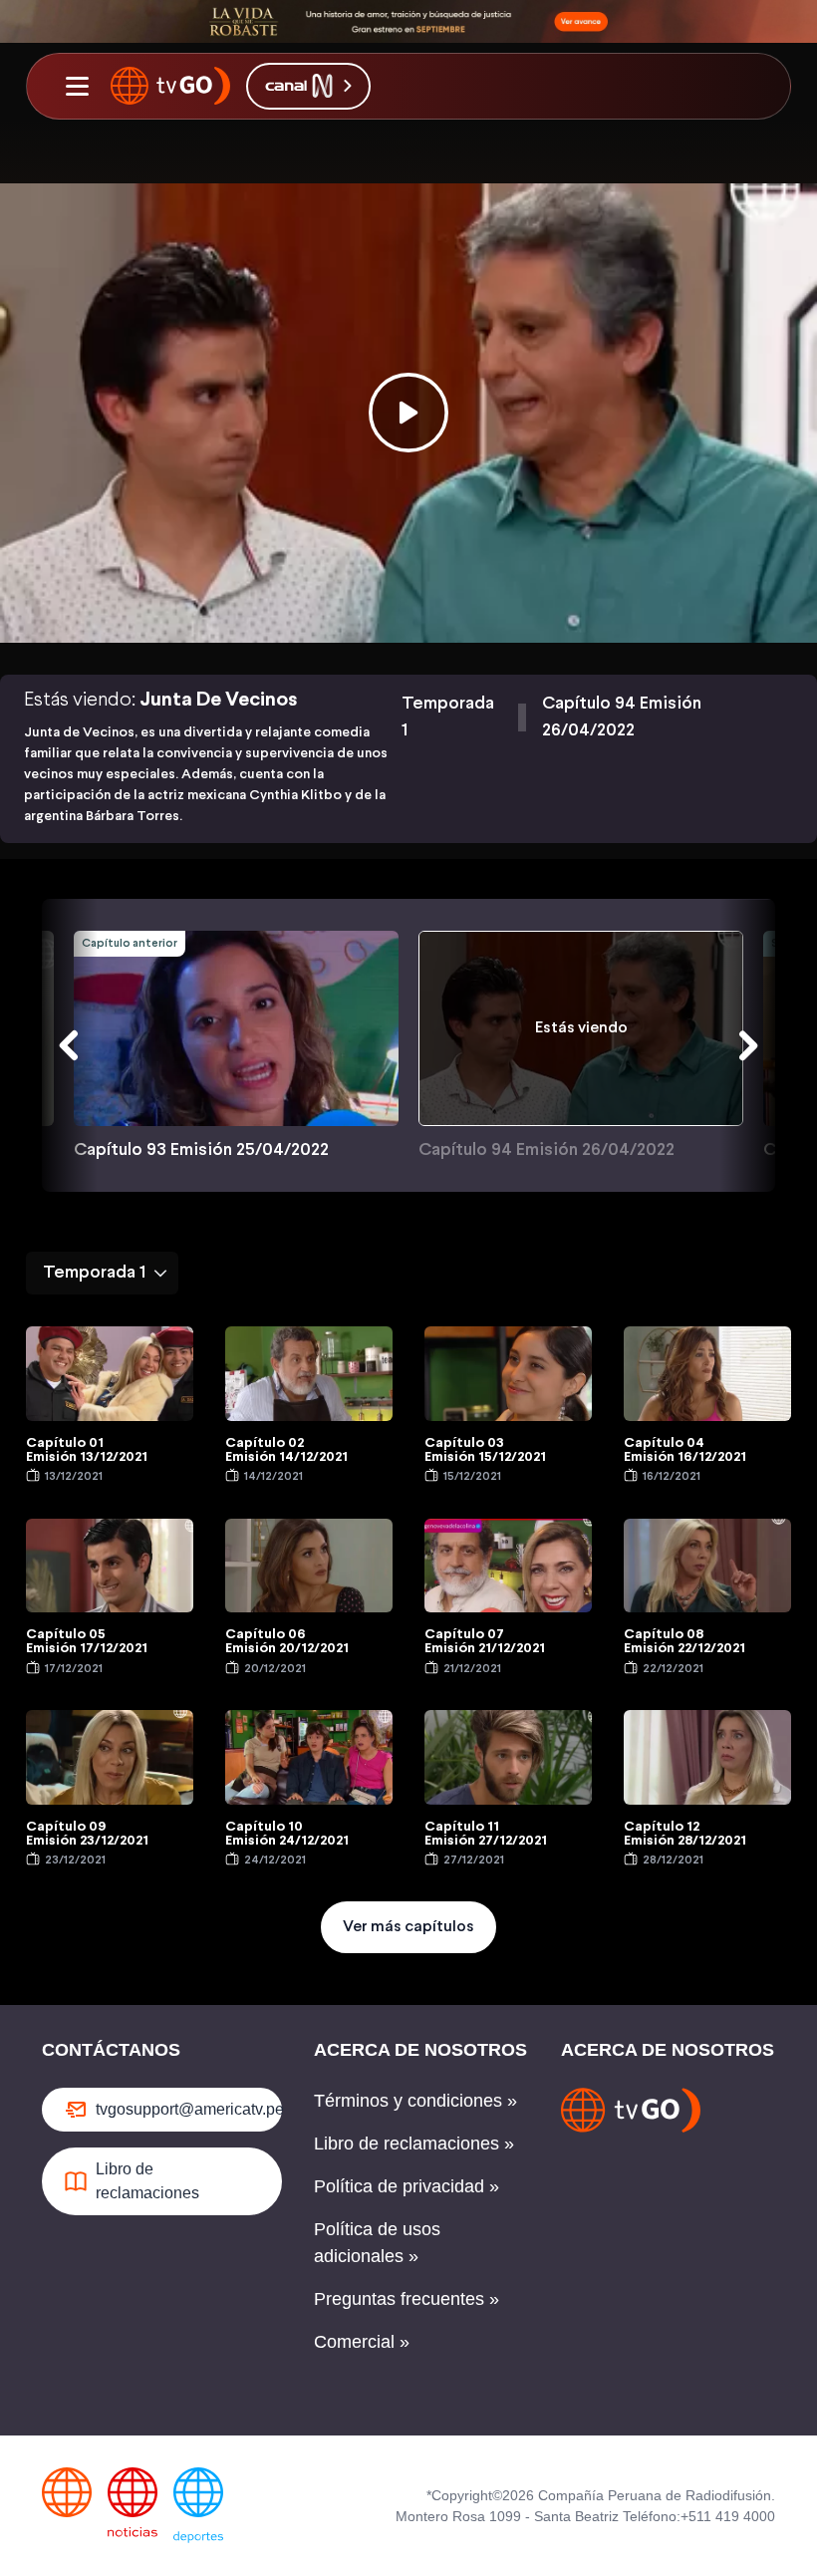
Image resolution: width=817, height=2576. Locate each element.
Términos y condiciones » (415, 2101)
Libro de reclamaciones (147, 2181)
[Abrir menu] (77, 86)
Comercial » (362, 2342)
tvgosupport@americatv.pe (189, 2109)
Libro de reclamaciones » (414, 2144)
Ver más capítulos (408, 1927)
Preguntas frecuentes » (407, 2299)
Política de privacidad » (407, 2186)
